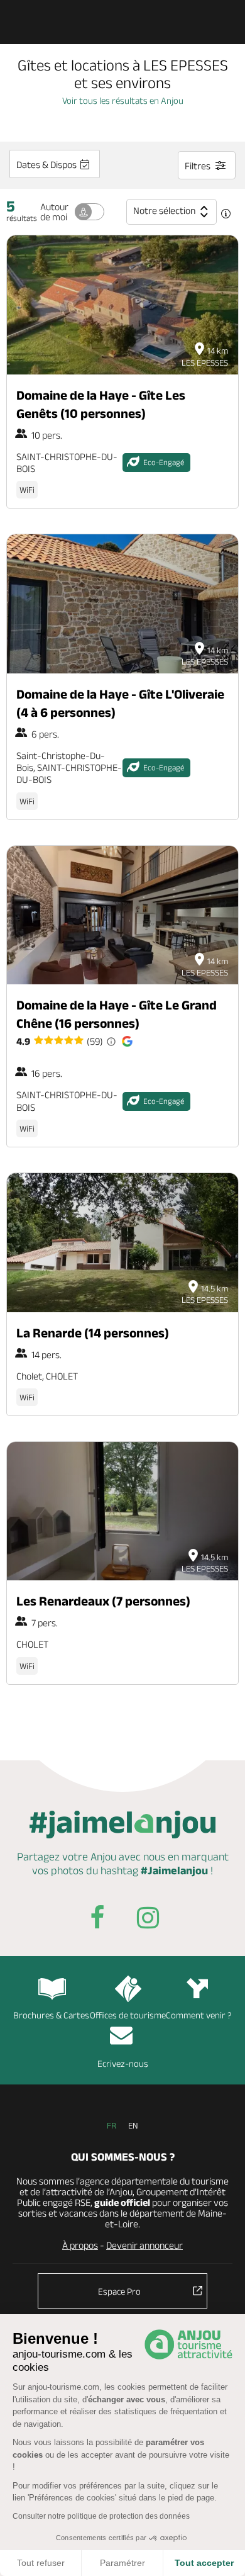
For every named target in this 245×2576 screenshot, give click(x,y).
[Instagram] (148, 1920)
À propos (80, 2245)
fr (112, 2125)
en (133, 2125)
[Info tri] (226, 215)
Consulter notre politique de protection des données (101, 2516)
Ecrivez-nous (123, 2063)
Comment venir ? (199, 2015)
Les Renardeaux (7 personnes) (103, 1601)
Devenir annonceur (144, 2245)
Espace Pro (119, 2291)
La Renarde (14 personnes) (93, 1333)
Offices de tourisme (128, 2015)
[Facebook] (97, 1920)
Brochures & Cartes (51, 2015)
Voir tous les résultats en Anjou (123, 100)
